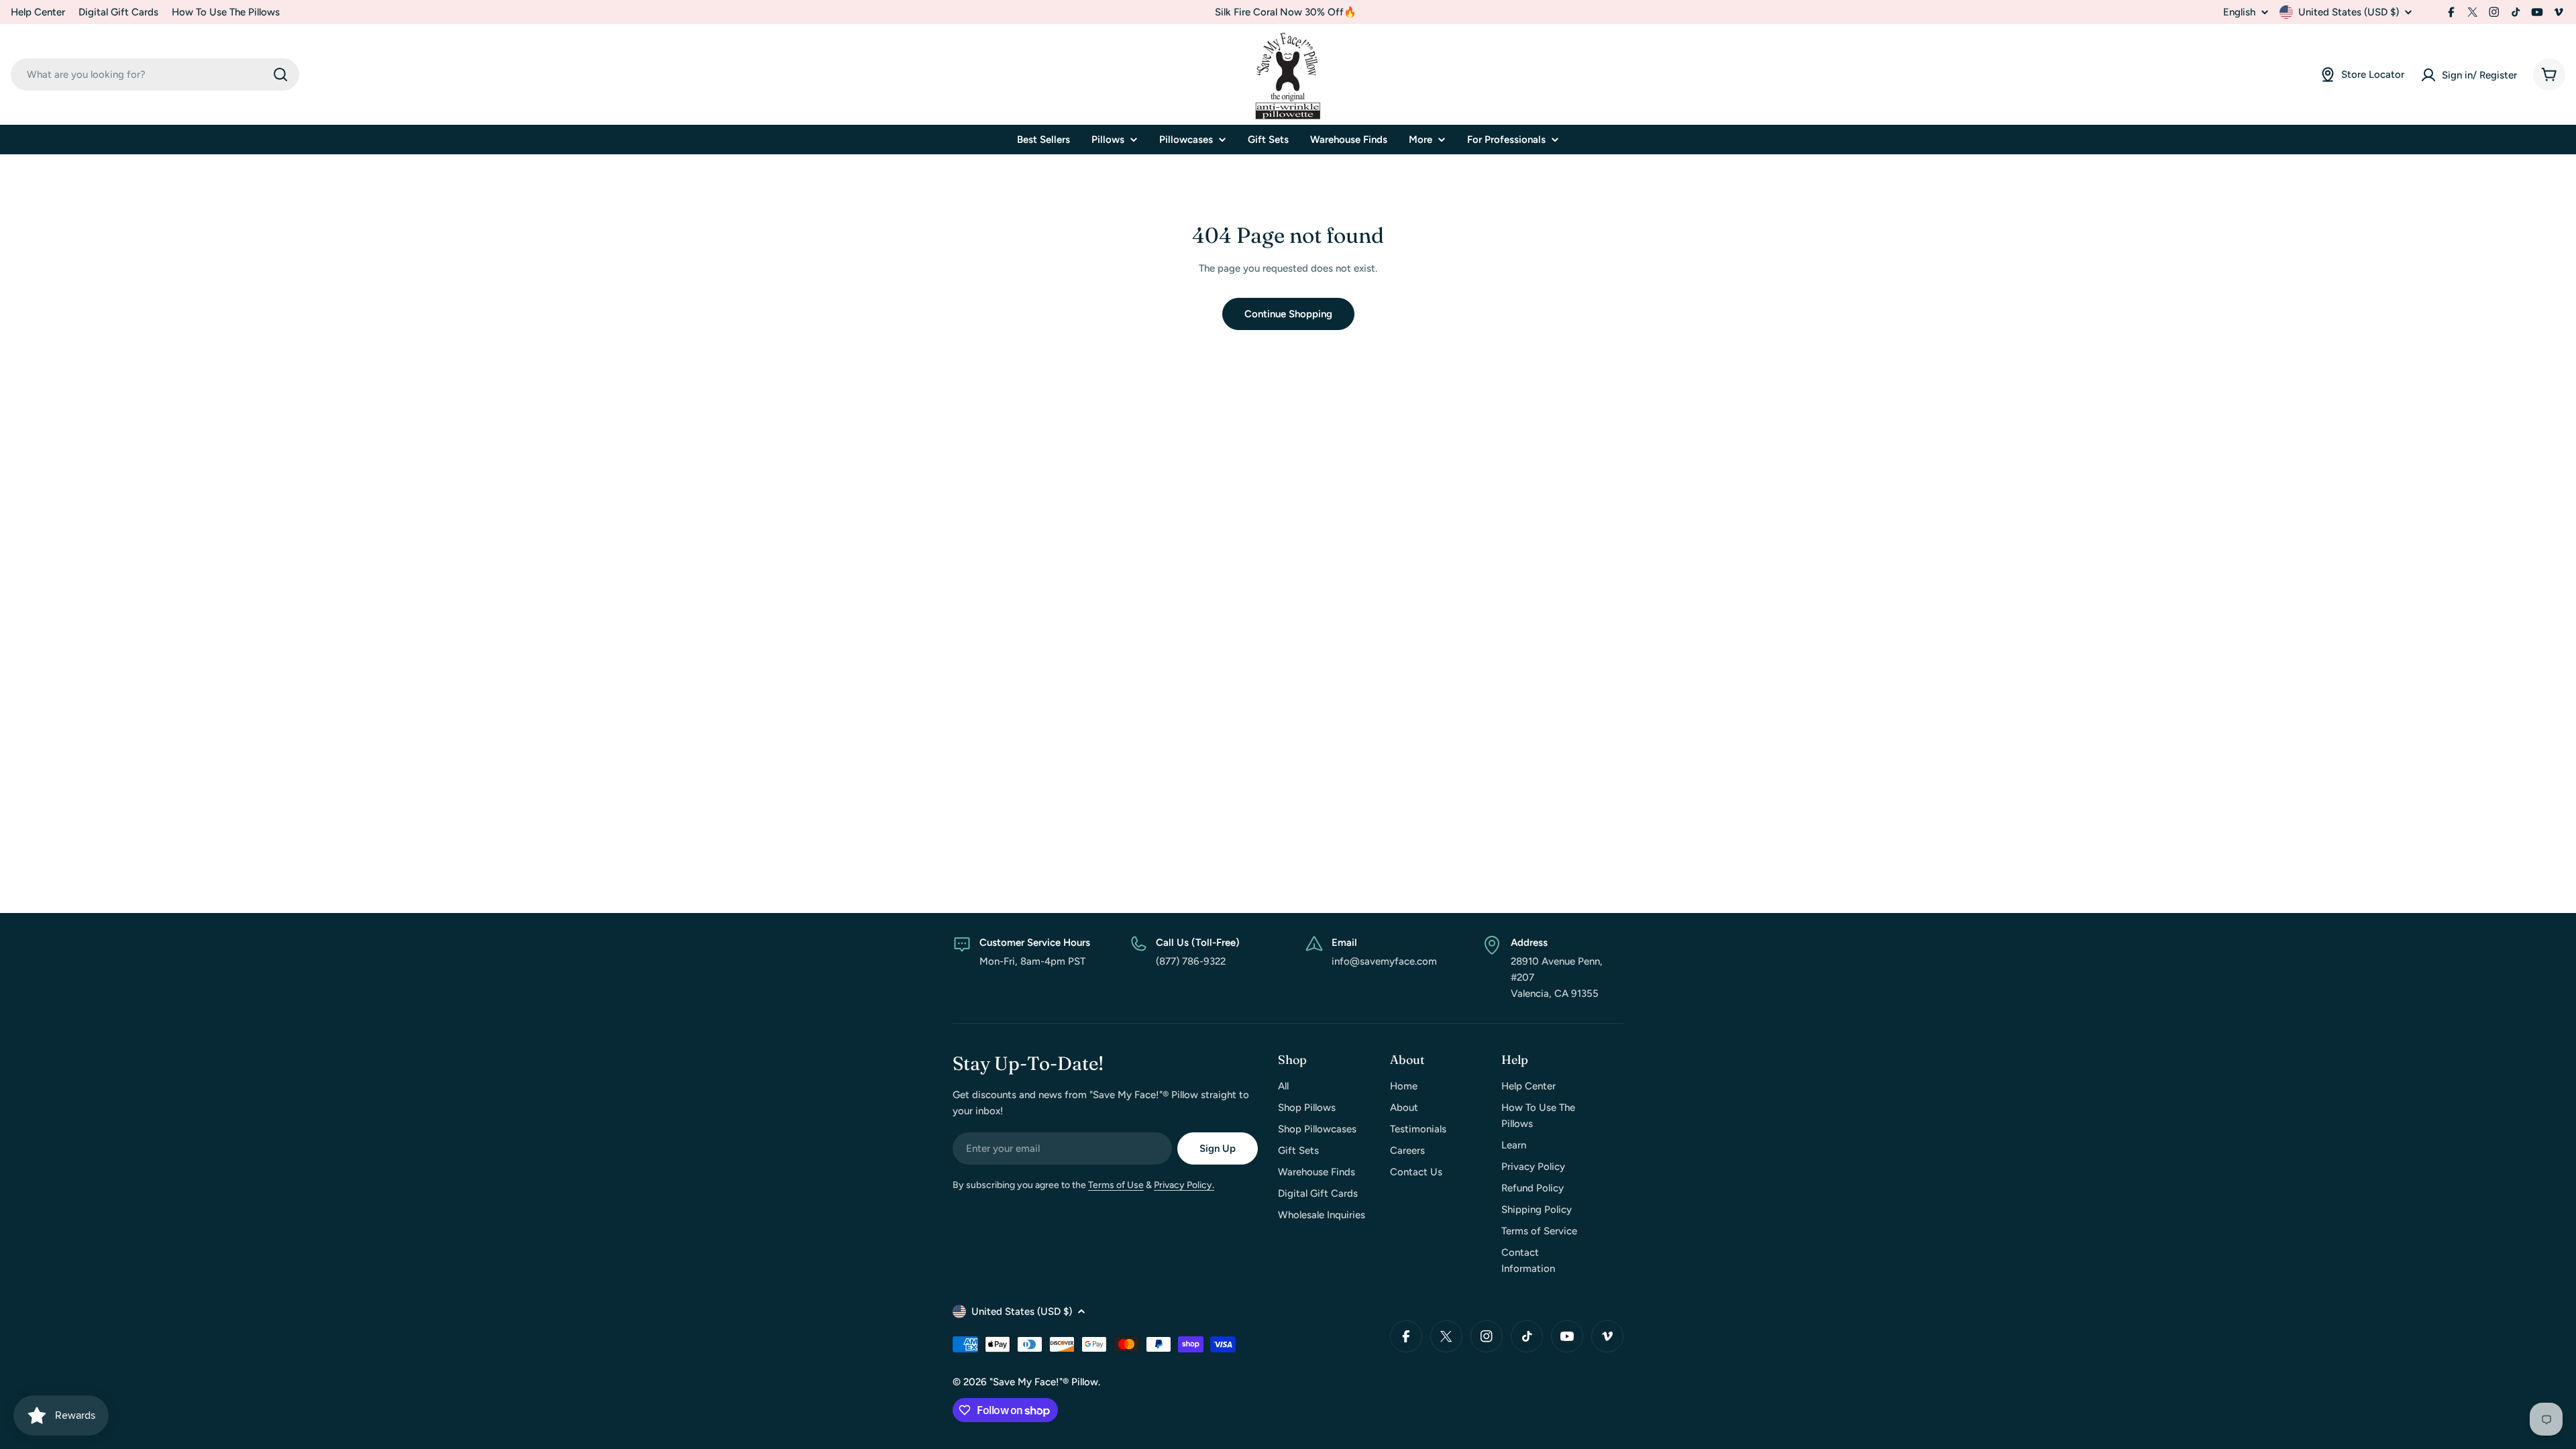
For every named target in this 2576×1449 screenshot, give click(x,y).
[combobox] (155, 74)
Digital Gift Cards (118, 12)
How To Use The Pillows (226, 12)
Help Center (38, 12)
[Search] (280, 74)
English (2239, 12)
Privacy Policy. (1184, 1185)
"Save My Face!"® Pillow (1044, 1382)
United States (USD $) (2349, 12)
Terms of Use (1116, 1185)
